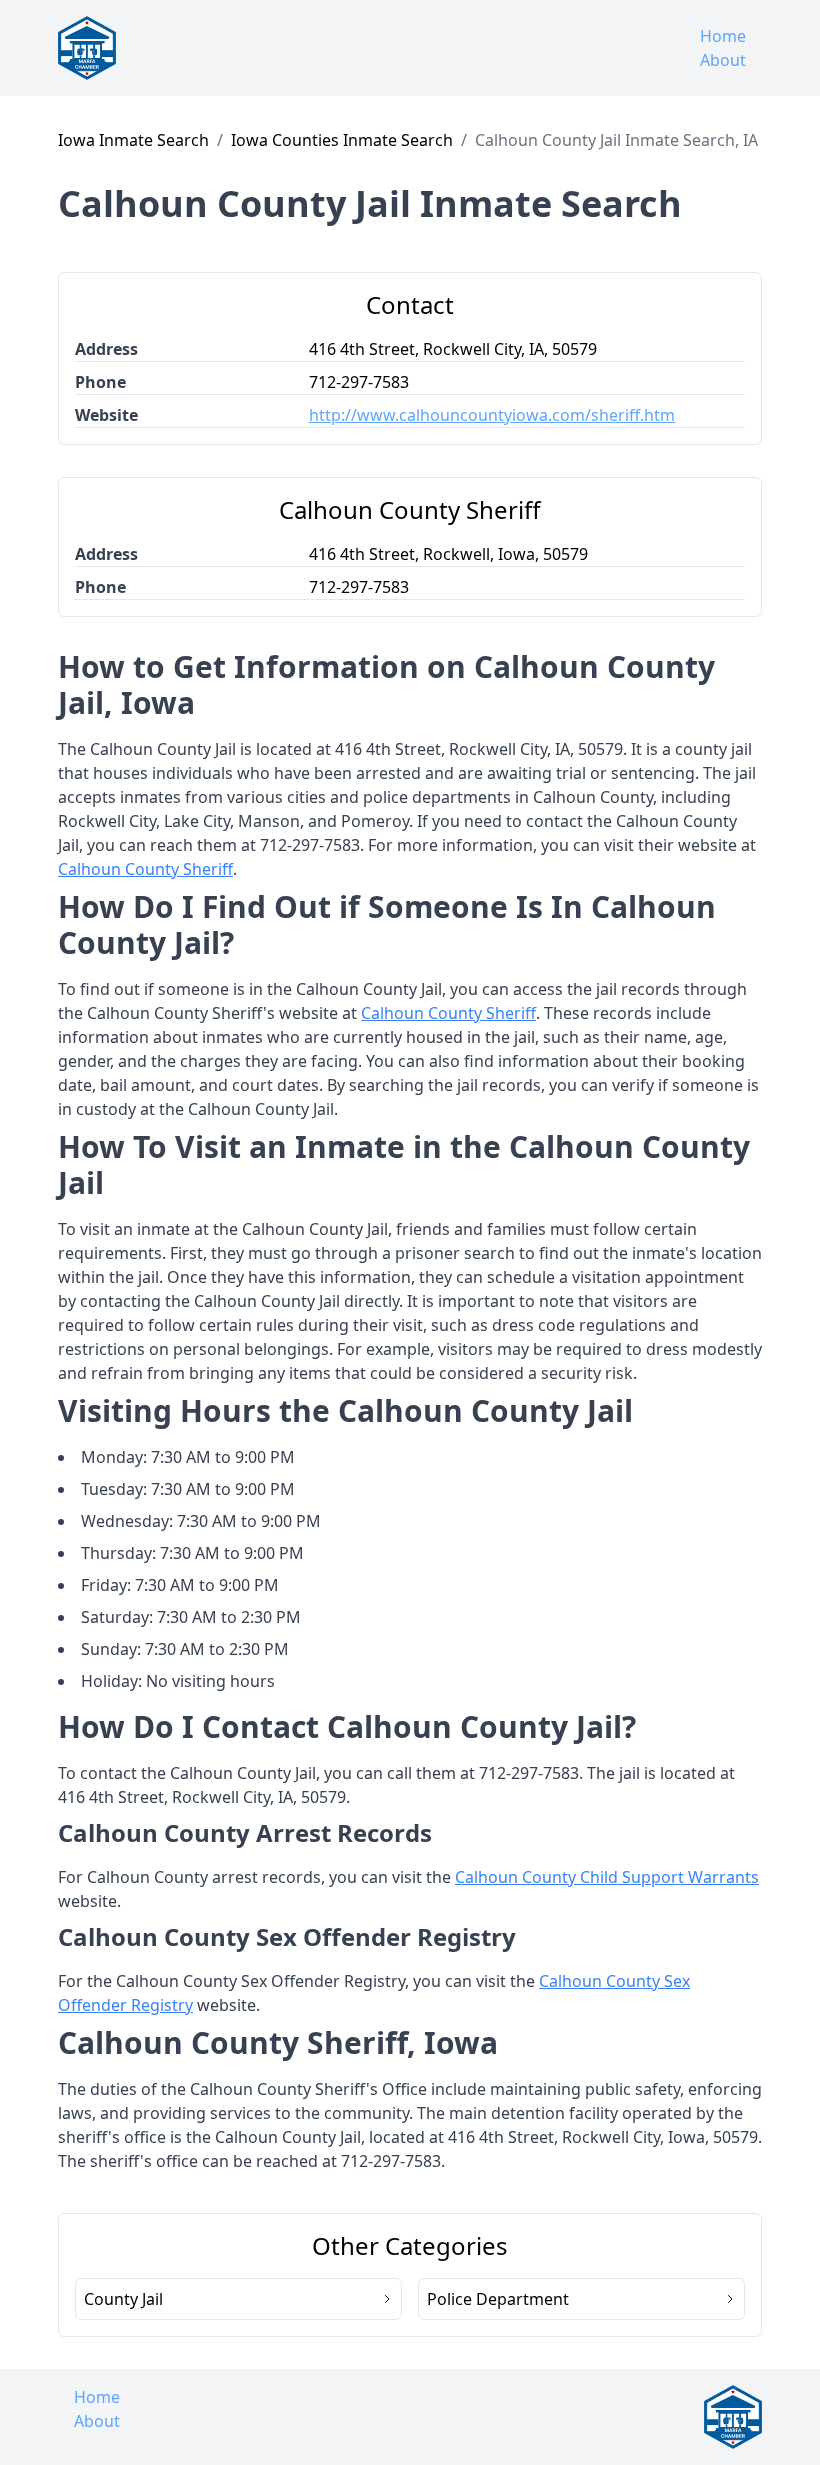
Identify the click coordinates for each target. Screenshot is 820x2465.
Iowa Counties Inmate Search (342, 140)
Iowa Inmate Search (133, 140)
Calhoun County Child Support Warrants (607, 1877)
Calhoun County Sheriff (145, 869)
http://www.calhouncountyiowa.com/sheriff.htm (492, 415)
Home (723, 36)
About (723, 60)
